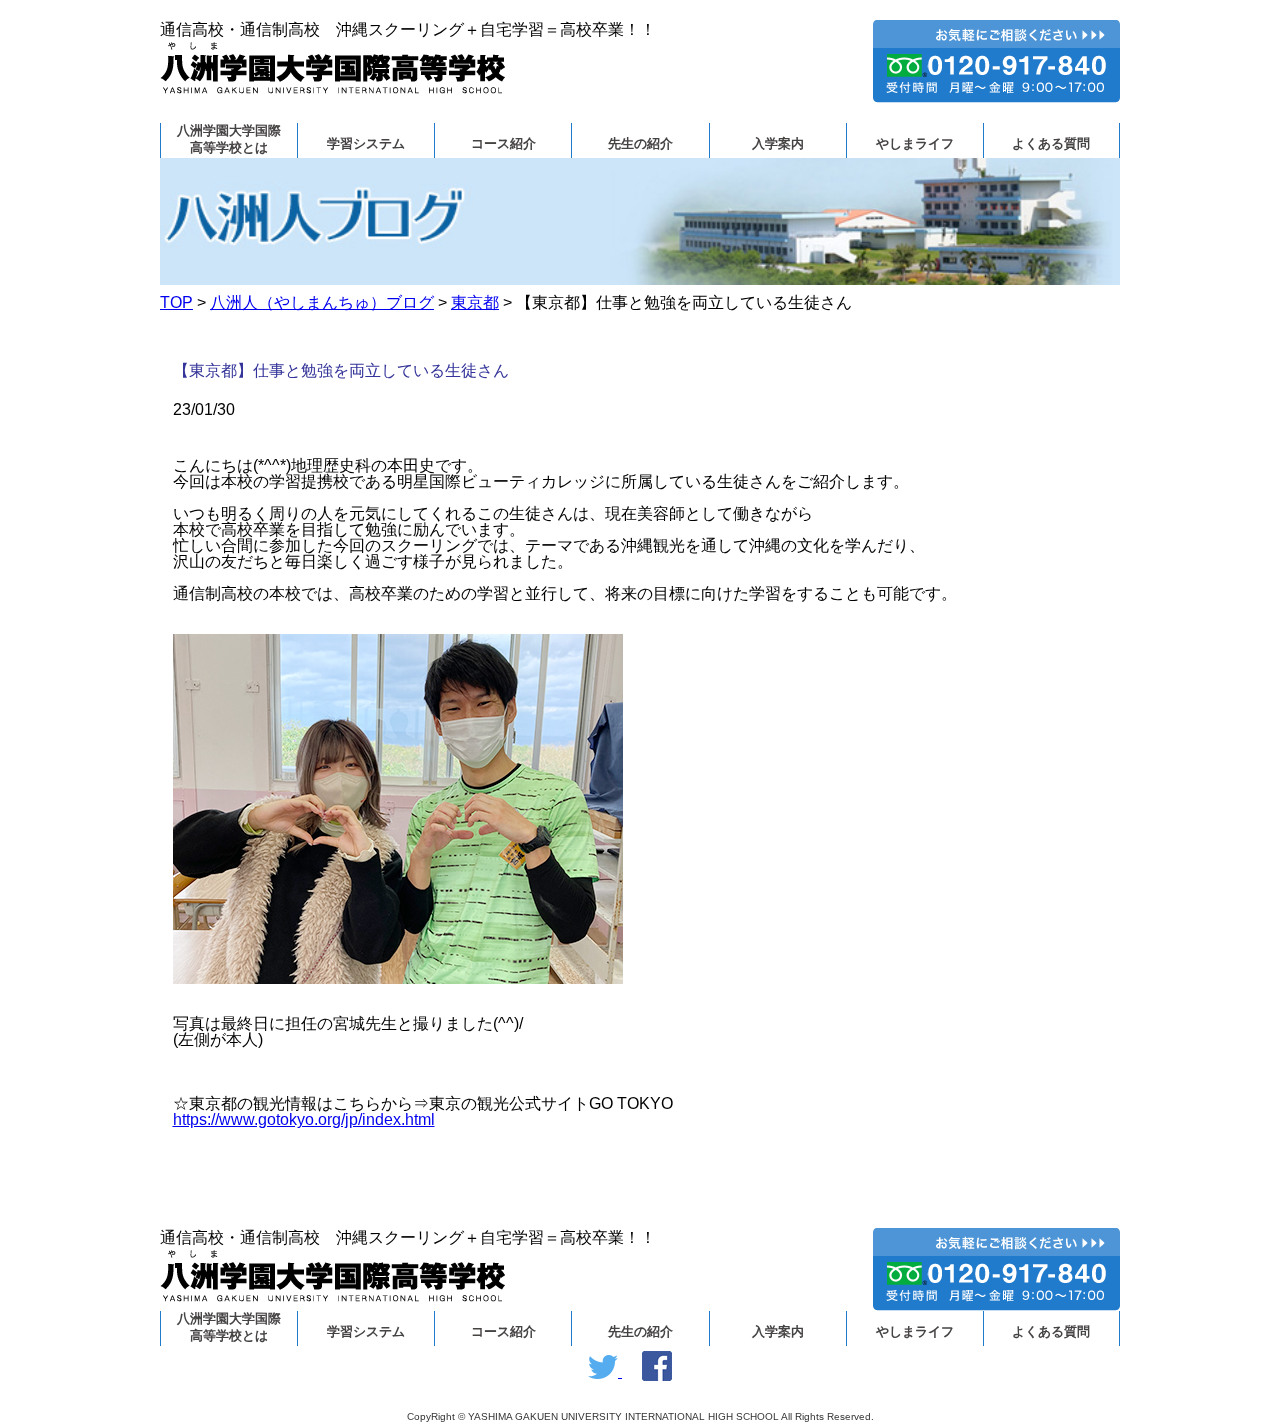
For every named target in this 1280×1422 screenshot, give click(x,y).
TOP (176, 302)
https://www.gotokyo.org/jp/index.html (304, 1119)
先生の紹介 (640, 144)
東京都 (475, 302)
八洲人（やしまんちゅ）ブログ (322, 302)
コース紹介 (503, 144)
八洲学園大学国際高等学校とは (229, 139)
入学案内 (778, 144)
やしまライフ (915, 144)
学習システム (366, 144)
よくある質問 (1051, 144)
